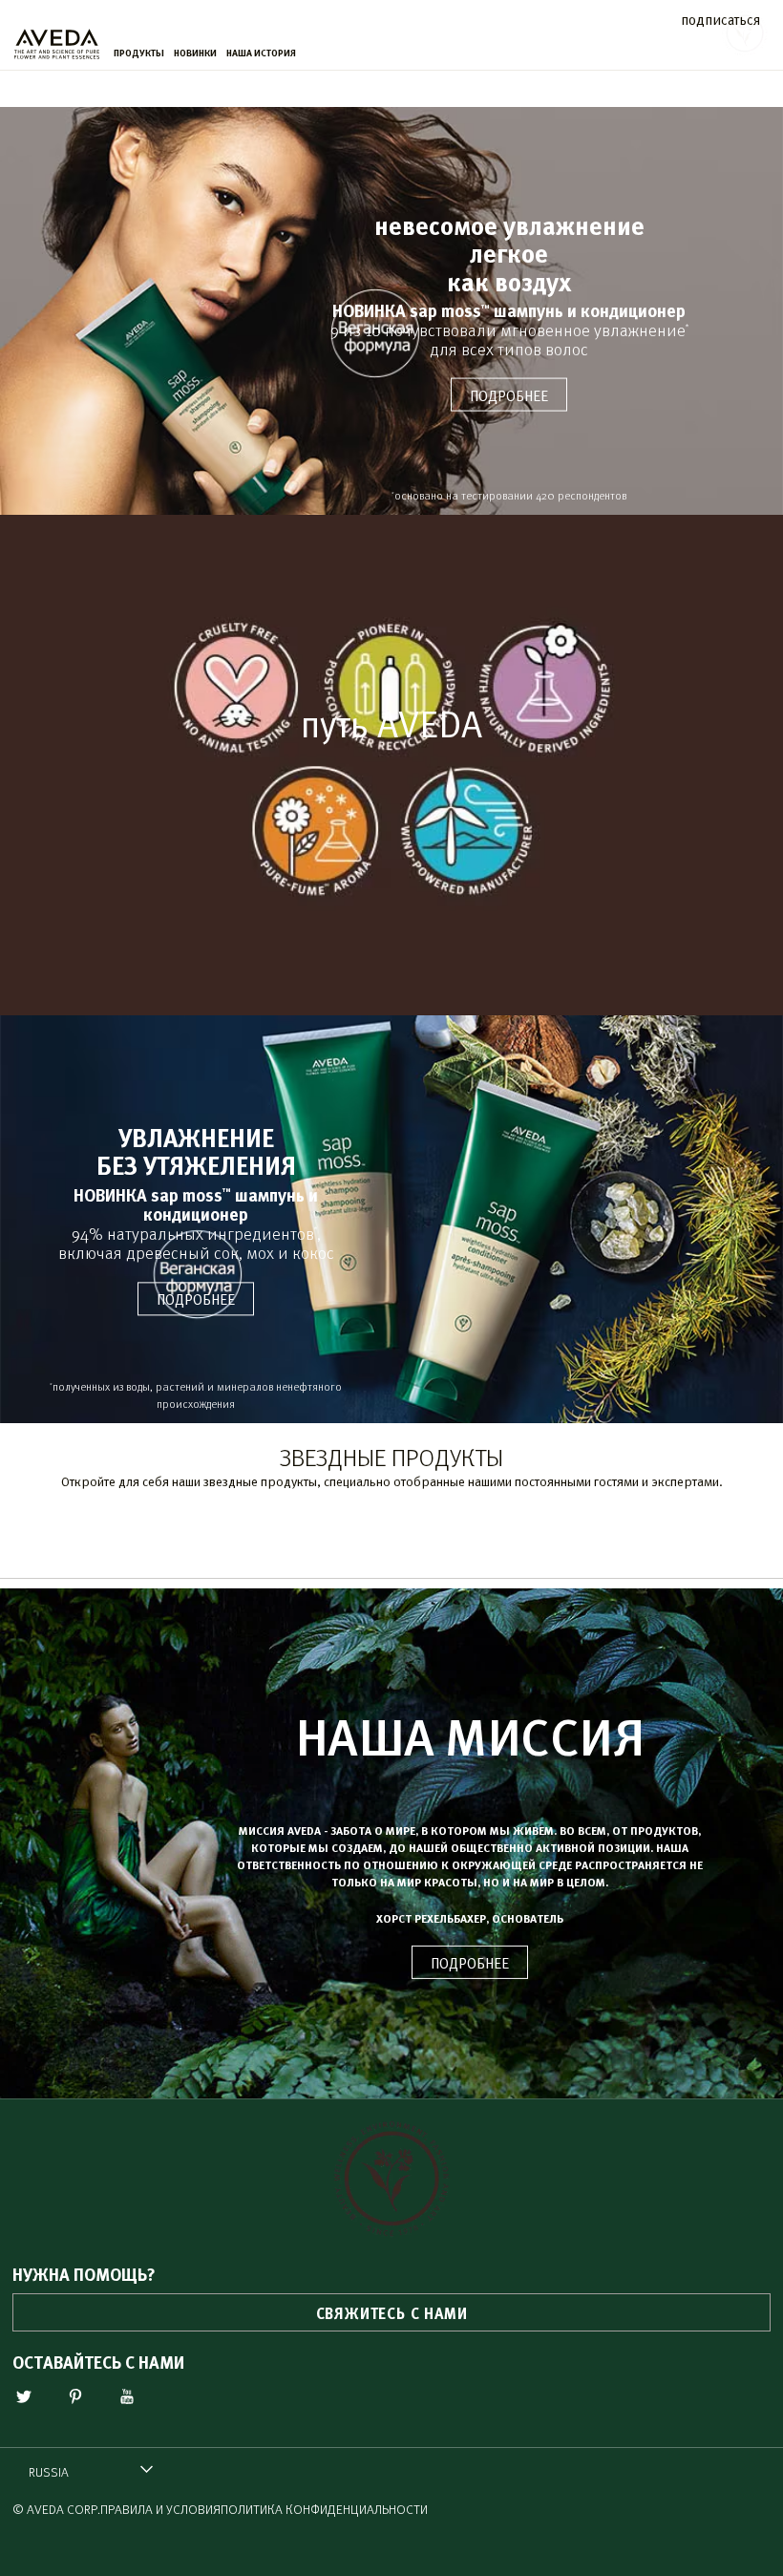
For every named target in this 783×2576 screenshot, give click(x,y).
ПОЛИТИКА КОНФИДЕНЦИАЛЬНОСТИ (324, 2509)
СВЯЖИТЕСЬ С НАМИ (392, 2313)
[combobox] (91, 2471)
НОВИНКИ (195, 53)
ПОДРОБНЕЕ (470, 1962)
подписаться (720, 19)
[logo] (57, 39)
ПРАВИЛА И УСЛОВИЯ (160, 2509)
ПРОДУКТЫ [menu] (139, 53)
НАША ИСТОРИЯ (261, 53)
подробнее (509, 395)
